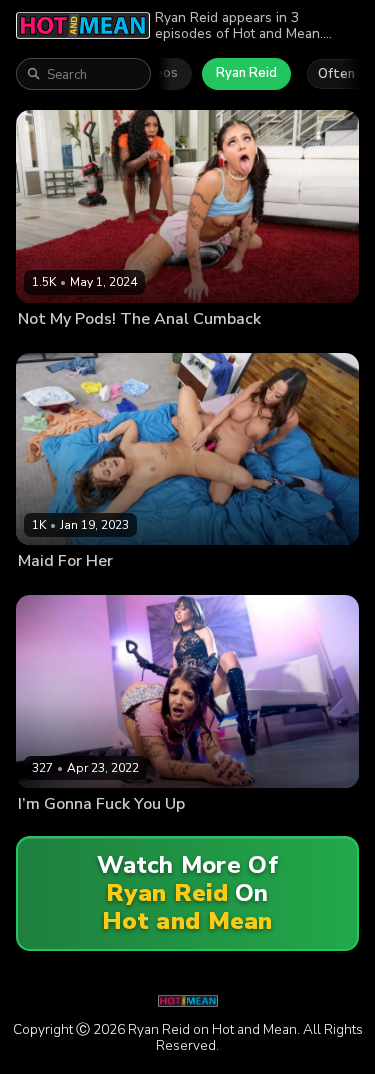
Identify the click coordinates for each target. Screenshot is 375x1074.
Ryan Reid (246, 73)
